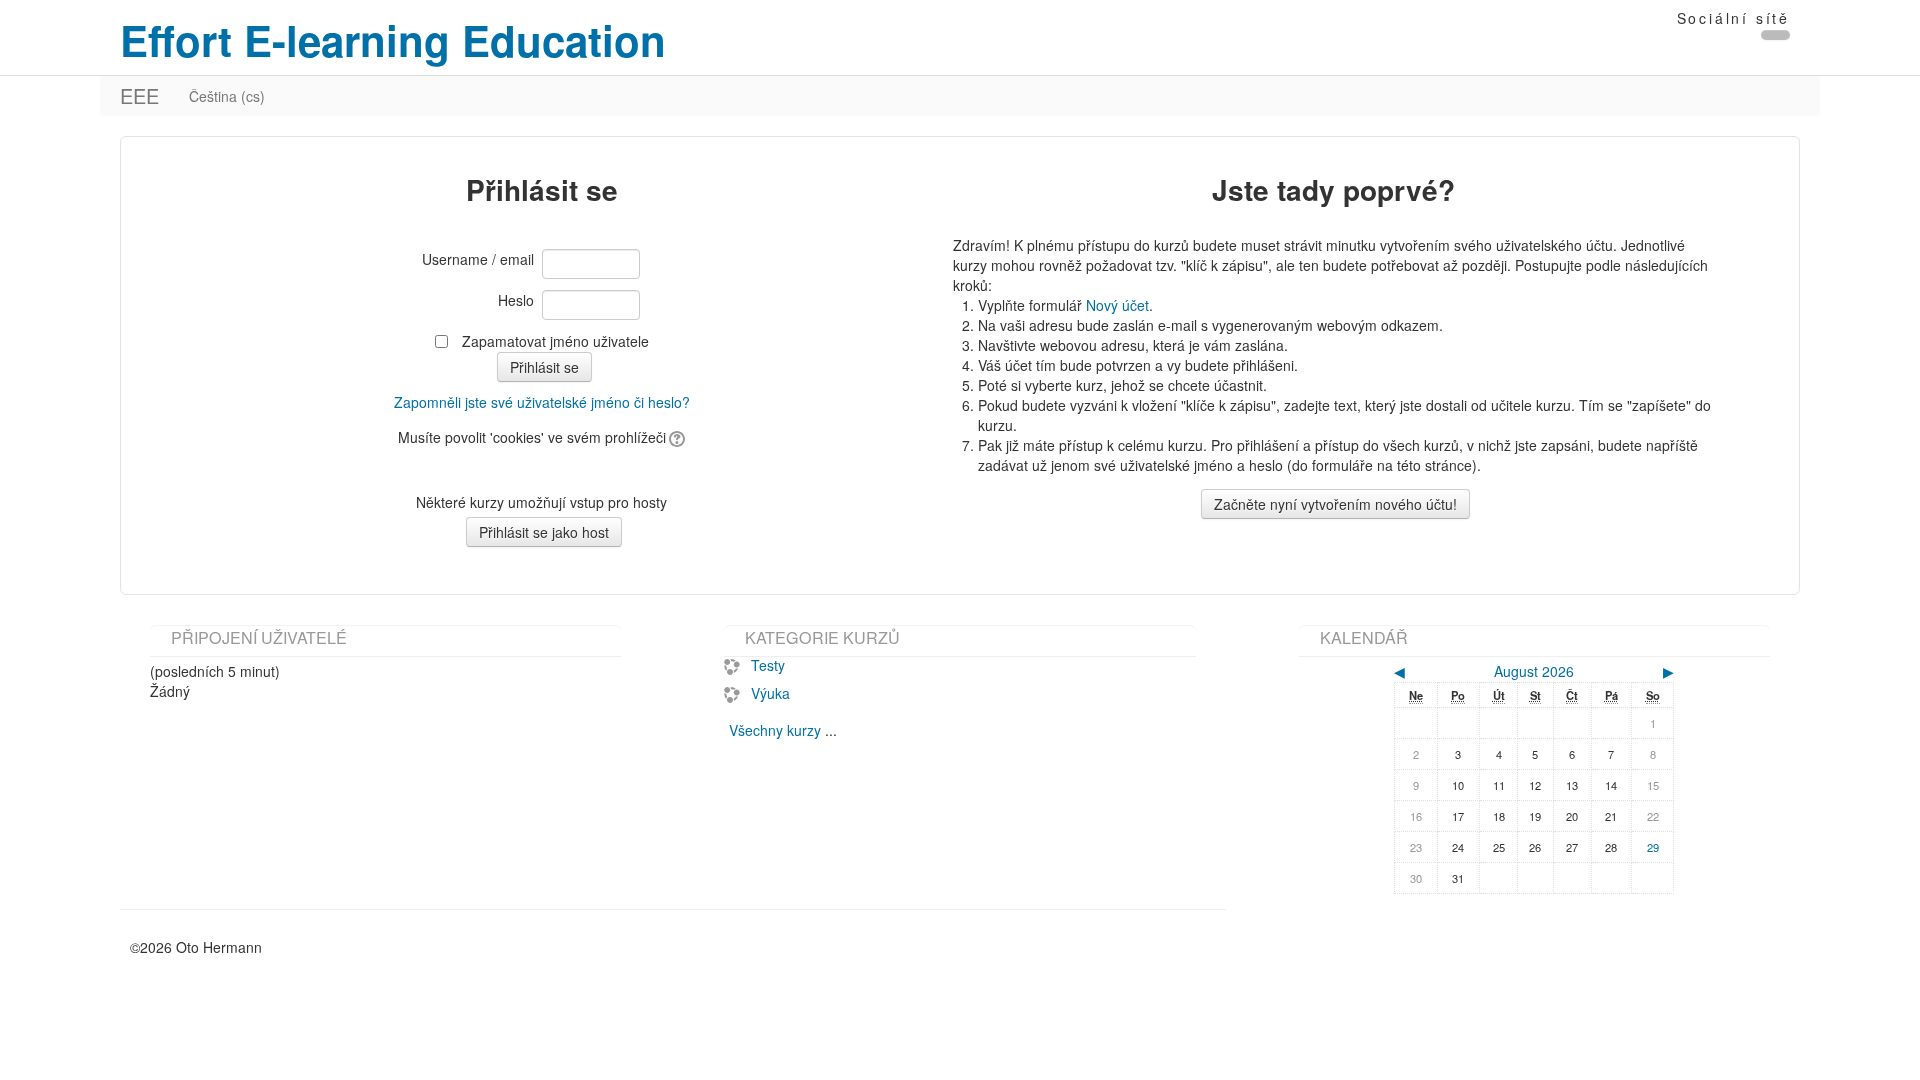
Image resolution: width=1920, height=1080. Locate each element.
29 (1653, 847)
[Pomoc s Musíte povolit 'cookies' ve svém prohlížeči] (675, 437)
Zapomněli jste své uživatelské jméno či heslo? (542, 402)
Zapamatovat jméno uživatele (555, 341)
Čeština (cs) (227, 96)
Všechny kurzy (775, 730)
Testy (768, 665)
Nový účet (1117, 305)
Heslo (516, 300)
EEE (139, 95)
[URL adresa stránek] (1775, 35)
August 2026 (1534, 671)
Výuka (770, 693)
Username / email (478, 259)
